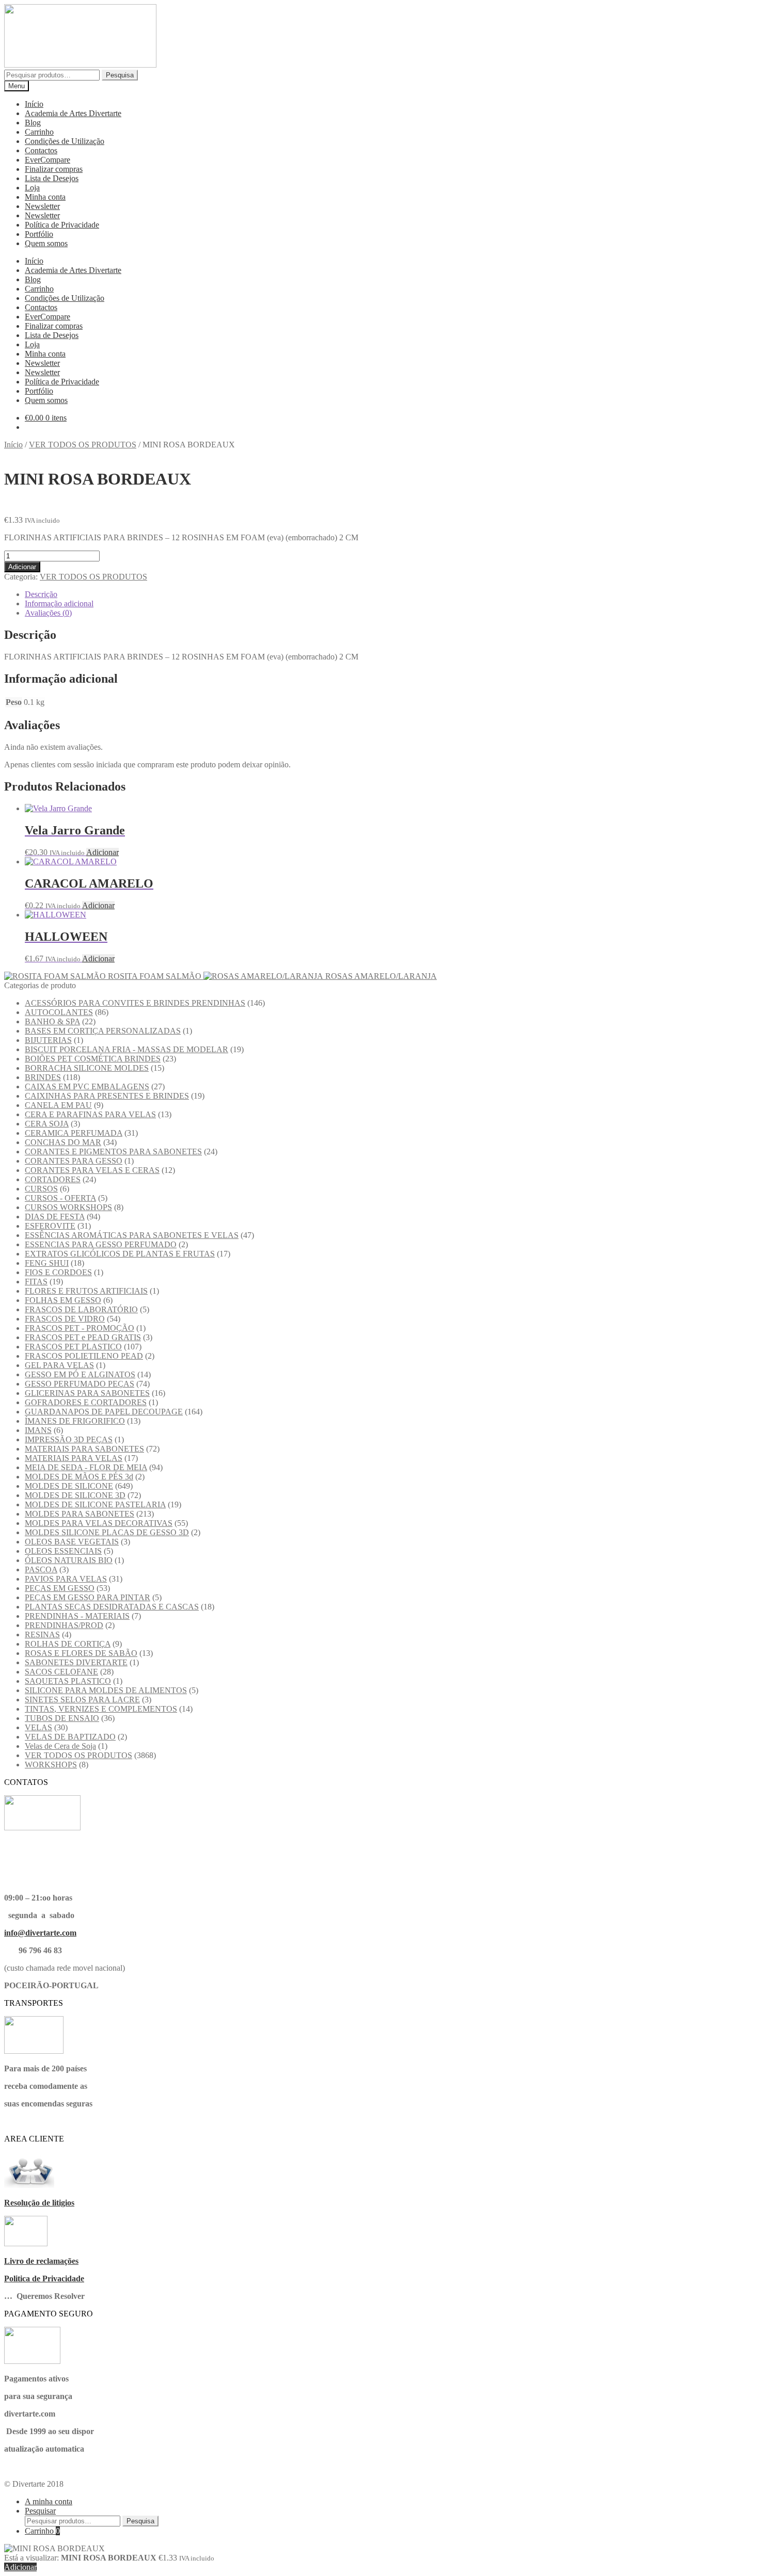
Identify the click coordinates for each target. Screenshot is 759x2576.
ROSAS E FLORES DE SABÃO (81, 1653)
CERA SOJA (47, 1124)
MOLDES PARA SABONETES (80, 1514)
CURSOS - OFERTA (60, 1198)
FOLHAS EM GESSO (63, 1300)
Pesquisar (40, 2511)
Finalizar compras (54, 169)
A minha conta (49, 2501)
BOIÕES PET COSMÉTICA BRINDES (93, 1059)
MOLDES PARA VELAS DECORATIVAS (99, 1523)
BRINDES (43, 1077)
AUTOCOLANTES (59, 1012)
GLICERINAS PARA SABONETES (87, 1393)
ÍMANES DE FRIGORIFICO (75, 1421)
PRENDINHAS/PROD (64, 1625)
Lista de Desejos (52, 178)
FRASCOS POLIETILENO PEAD (84, 1356)
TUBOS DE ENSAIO (62, 1718)
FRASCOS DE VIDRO (65, 1319)
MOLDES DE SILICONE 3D (75, 1495)
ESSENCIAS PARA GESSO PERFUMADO (101, 1244)
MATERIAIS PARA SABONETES (84, 1449)
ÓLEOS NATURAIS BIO (69, 1560)
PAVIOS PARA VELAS (66, 1579)
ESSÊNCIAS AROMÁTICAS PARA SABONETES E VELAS (132, 1235)
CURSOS (41, 1189)
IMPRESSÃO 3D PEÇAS (69, 1439)
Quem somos (46, 243)
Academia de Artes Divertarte (73, 113)
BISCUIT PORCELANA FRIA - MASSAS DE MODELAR (126, 1049)
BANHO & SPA (52, 1021)
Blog (33, 123)
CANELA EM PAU (58, 1105)
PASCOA (41, 1569)
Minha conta (45, 197)
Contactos (41, 150)
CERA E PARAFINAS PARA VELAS (90, 1114)
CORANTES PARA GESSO (74, 1161)
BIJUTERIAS (48, 1040)
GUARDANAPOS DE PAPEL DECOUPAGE (104, 1412)
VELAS (38, 1727)
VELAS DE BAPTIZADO (70, 1737)
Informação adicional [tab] (59, 603)
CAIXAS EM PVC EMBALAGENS (87, 1086)
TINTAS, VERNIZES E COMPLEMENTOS (101, 1709)
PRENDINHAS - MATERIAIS (77, 1616)
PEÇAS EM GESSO (60, 1588)
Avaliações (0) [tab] (48, 613)
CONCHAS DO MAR (63, 1142)
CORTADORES (53, 1179)
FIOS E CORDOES (58, 1272)
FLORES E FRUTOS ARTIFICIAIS (86, 1291)
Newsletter (42, 206)
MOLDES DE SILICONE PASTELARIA (95, 1504)
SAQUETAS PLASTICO (68, 1681)
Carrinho (39, 132)
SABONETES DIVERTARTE (76, 1662)
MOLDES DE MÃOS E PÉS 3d (79, 1477)
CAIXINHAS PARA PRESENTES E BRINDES (107, 1096)
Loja (32, 188)
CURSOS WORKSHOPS (68, 1207)
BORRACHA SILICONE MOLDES (87, 1068)
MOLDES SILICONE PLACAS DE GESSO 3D (107, 1532)
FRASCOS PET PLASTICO (73, 1347)
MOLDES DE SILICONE (69, 1486)
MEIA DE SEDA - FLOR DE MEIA (86, 1467)
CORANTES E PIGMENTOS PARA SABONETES (113, 1152)
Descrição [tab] (41, 594)
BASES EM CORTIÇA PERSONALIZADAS (103, 1031)
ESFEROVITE (50, 1226)
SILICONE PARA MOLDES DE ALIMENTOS (106, 1690)
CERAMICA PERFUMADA (74, 1133)
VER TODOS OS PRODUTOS (83, 445)
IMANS (38, 1430)
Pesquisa (120, 75)
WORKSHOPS (51, 1765)
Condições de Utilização (65, 141)
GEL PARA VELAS (59, 1365)
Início (34, 104)
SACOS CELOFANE (61, 1672)
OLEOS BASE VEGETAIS (72, 1542)
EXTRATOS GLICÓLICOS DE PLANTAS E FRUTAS (120, 1254)
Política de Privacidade (62, 225)
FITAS (36, 1282)
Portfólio (39, 234)
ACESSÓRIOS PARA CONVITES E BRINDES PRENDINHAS (135, 1003)
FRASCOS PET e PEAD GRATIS (83, 1337)
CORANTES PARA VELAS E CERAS (92, 1170)
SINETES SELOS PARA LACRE (82, 1700)
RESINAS (42, 1635)
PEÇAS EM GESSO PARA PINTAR (88, 1597)
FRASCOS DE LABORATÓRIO (81, 1309)
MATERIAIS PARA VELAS (74, 1458)
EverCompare (48, 160)
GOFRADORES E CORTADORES (86, 1402)
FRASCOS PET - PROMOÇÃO (80, 1328)
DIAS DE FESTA (55, 1217)
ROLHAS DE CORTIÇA (68, 1644)
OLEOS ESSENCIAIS (63, 1551)
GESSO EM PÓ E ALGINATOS (80, 1374)
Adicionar (22, 567)
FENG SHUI (47, 1263)
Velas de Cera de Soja (60, 1746)
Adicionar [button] (102, 852)
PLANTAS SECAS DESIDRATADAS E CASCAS (112, 1607)
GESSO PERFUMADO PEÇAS (80, 1384)
